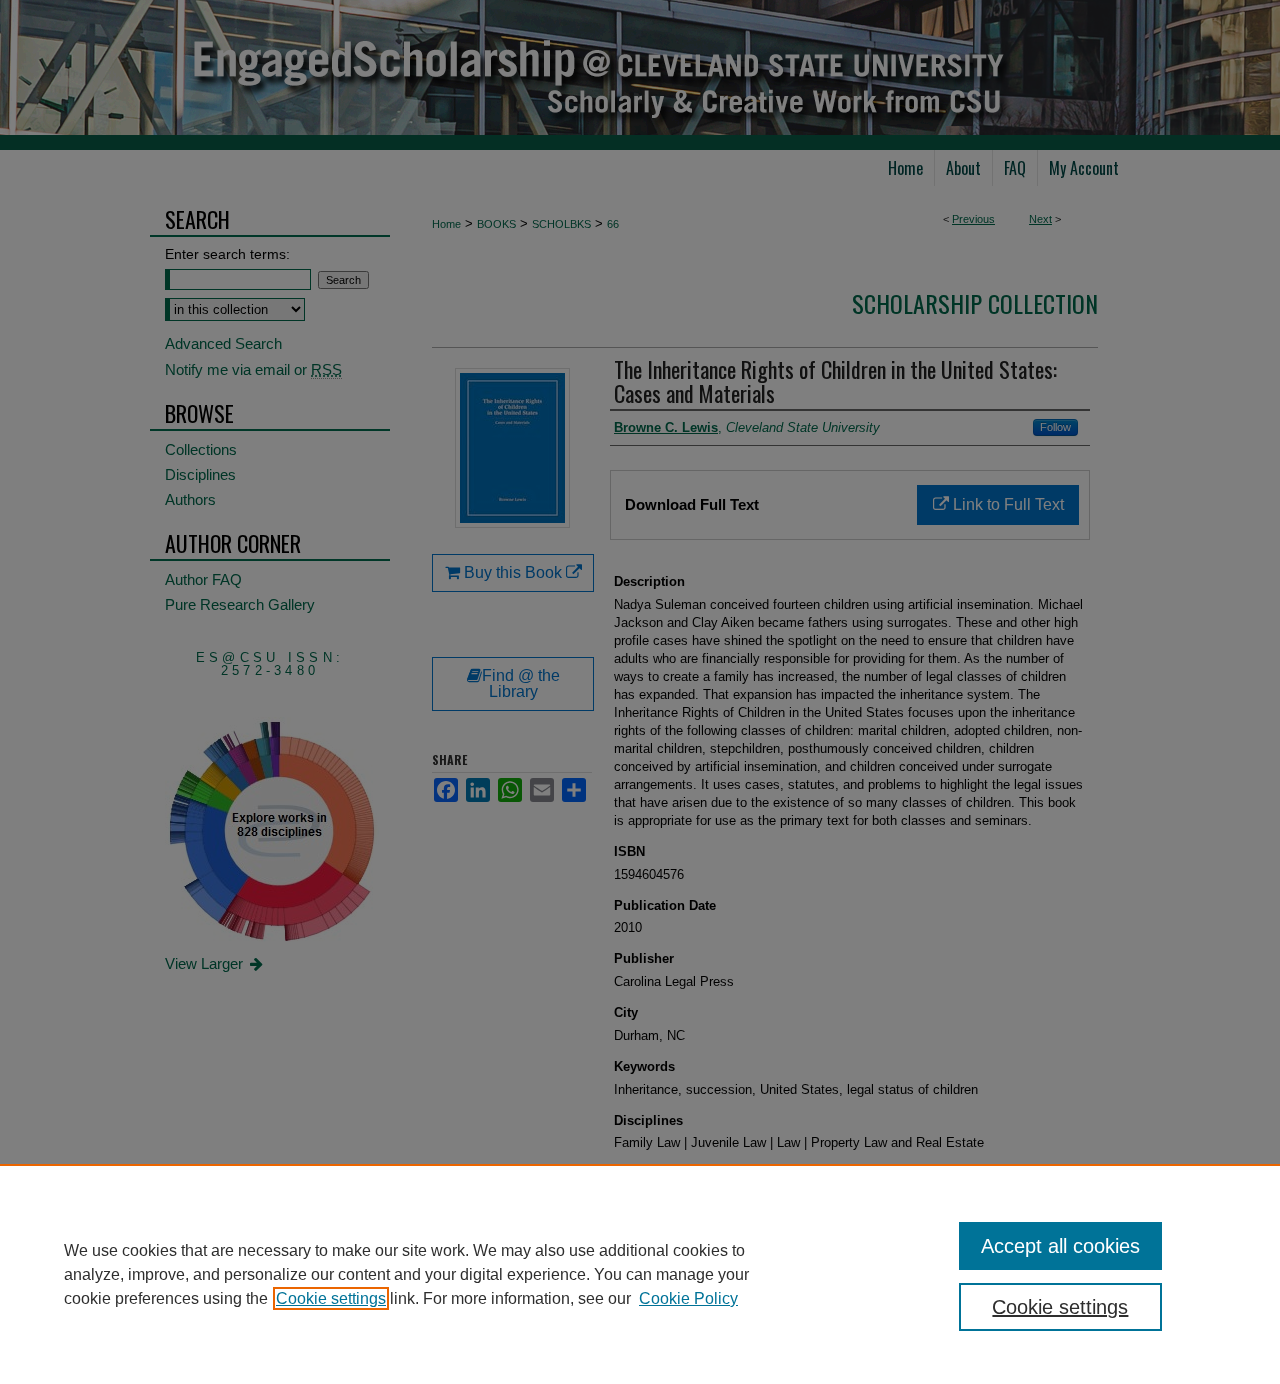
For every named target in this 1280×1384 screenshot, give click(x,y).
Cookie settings (331, 1298)
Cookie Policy (688, 1298)
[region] (640, 1274)
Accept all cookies (1060, 1246)
